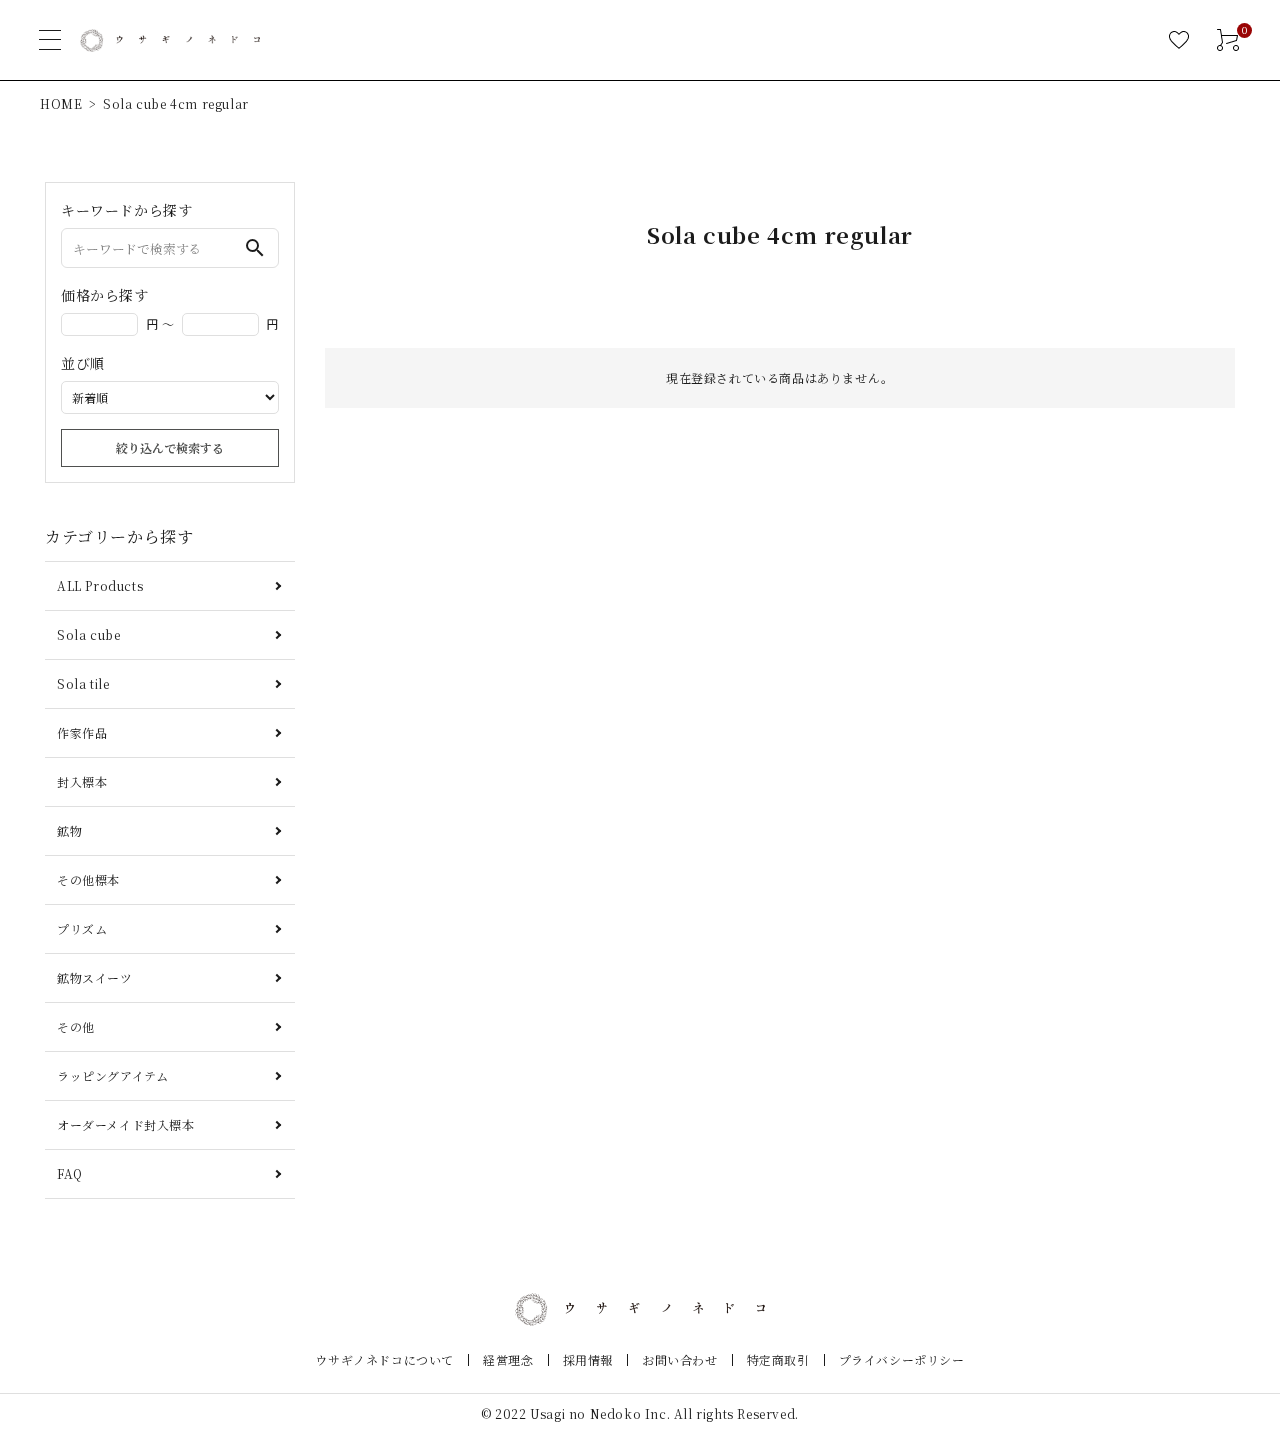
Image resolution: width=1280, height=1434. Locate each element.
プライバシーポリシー (902, 1359)
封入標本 (82, 781)
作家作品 (82, 732)
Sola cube (88, 634)
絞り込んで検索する (170, 447)
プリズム (82, 928)
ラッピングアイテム (112, 1075)
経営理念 (508, 1359)
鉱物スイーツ (95, 977)
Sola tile (83, 683)
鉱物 (69, 830)
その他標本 (88, 879)
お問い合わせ (680, 1359)
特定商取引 (778, 1359)
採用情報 (588, 1359)
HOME (61, 103)
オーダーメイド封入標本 (126, 1124)
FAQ (70, 1173)
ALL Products (100, 585)
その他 (76, 1026)
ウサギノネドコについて (384, 1359)
